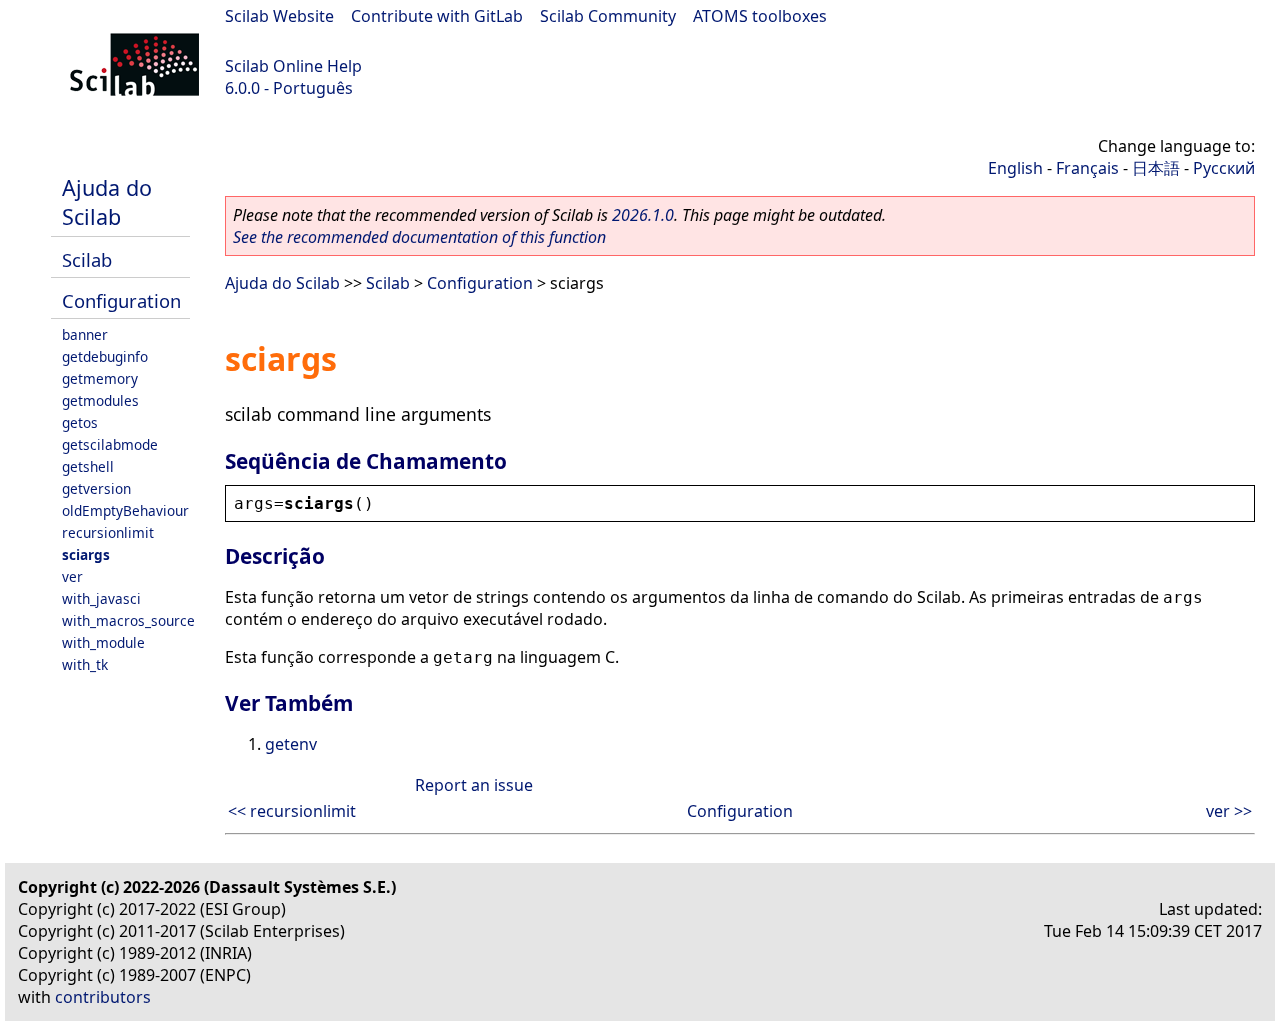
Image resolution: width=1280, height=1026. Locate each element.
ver (72, 576)
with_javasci (101, 598)
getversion (96, 488)
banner (85, 334)
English (1015, 168)
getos (80, 422)
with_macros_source (128, 620)
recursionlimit (108, 532)
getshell (88, 466)
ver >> (1229, 811)
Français (1087, 168)
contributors (103, 997)
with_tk (85, 664)
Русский (1224, 168)
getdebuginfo (105, 356)
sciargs (86, 554)
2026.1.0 (643, 215)
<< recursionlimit (292, 811)
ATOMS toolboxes (760, 16)
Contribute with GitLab (437, 16)
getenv (291, 744)
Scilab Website (279, 16)
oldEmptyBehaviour (125, 510)
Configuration (121, 300)
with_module (103, 642)
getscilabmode (110, 444)
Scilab (87, 259)
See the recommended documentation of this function (419, 237)
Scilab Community (608, 16)
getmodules (100, 400)
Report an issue (474, 785)
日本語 (1156, 168)
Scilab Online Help (293, 66)
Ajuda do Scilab (107, 202)
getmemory (100, 378)
